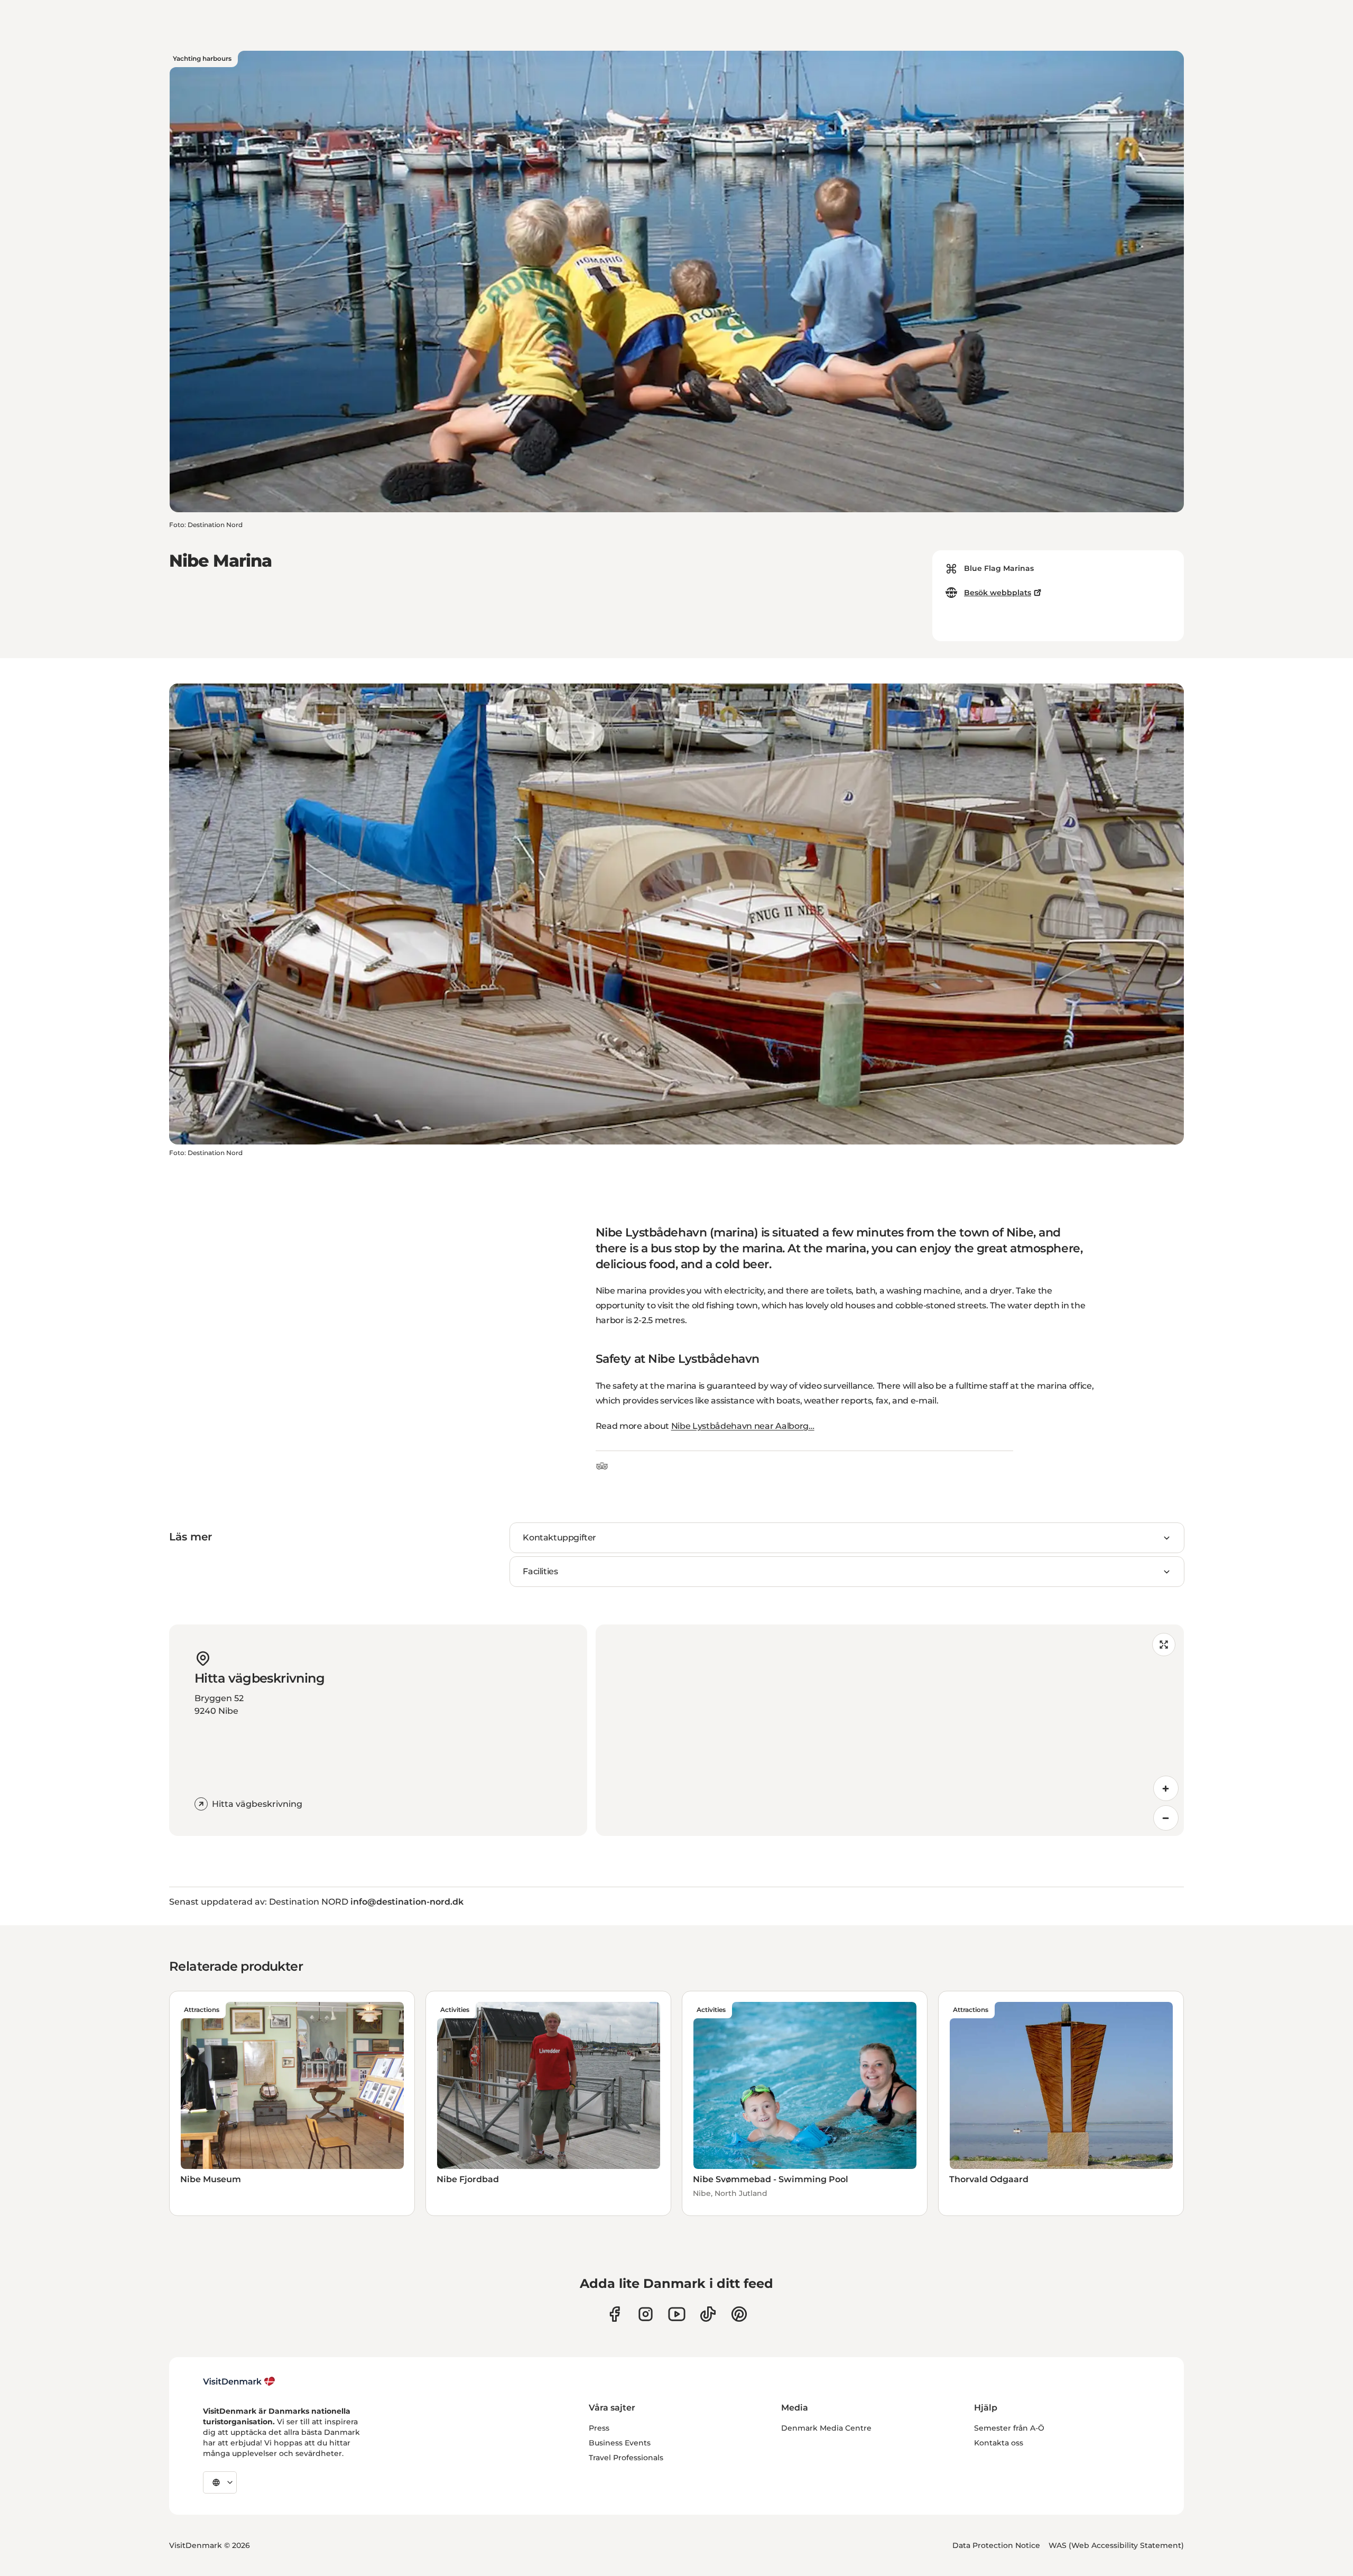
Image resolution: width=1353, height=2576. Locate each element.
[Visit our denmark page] (614, 2314)
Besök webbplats (998, 593)
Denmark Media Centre (826, 2428)
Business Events (620, 2443)
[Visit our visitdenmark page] (677, 2314)
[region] (890, 1730)
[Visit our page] (646, 2314)
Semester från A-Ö (1009, 2428)
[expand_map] (1164, 1645)
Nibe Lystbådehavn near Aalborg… (743, 1426)
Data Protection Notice (996, 2545)
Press (599, 2428)
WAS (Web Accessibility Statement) (1116, 2545)
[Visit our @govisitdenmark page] (708, 2314)
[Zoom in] (1166, 1788)
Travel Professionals (626, 2458)
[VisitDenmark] (239, 2381)
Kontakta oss (999, 2443)
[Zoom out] (1166, 1818)
